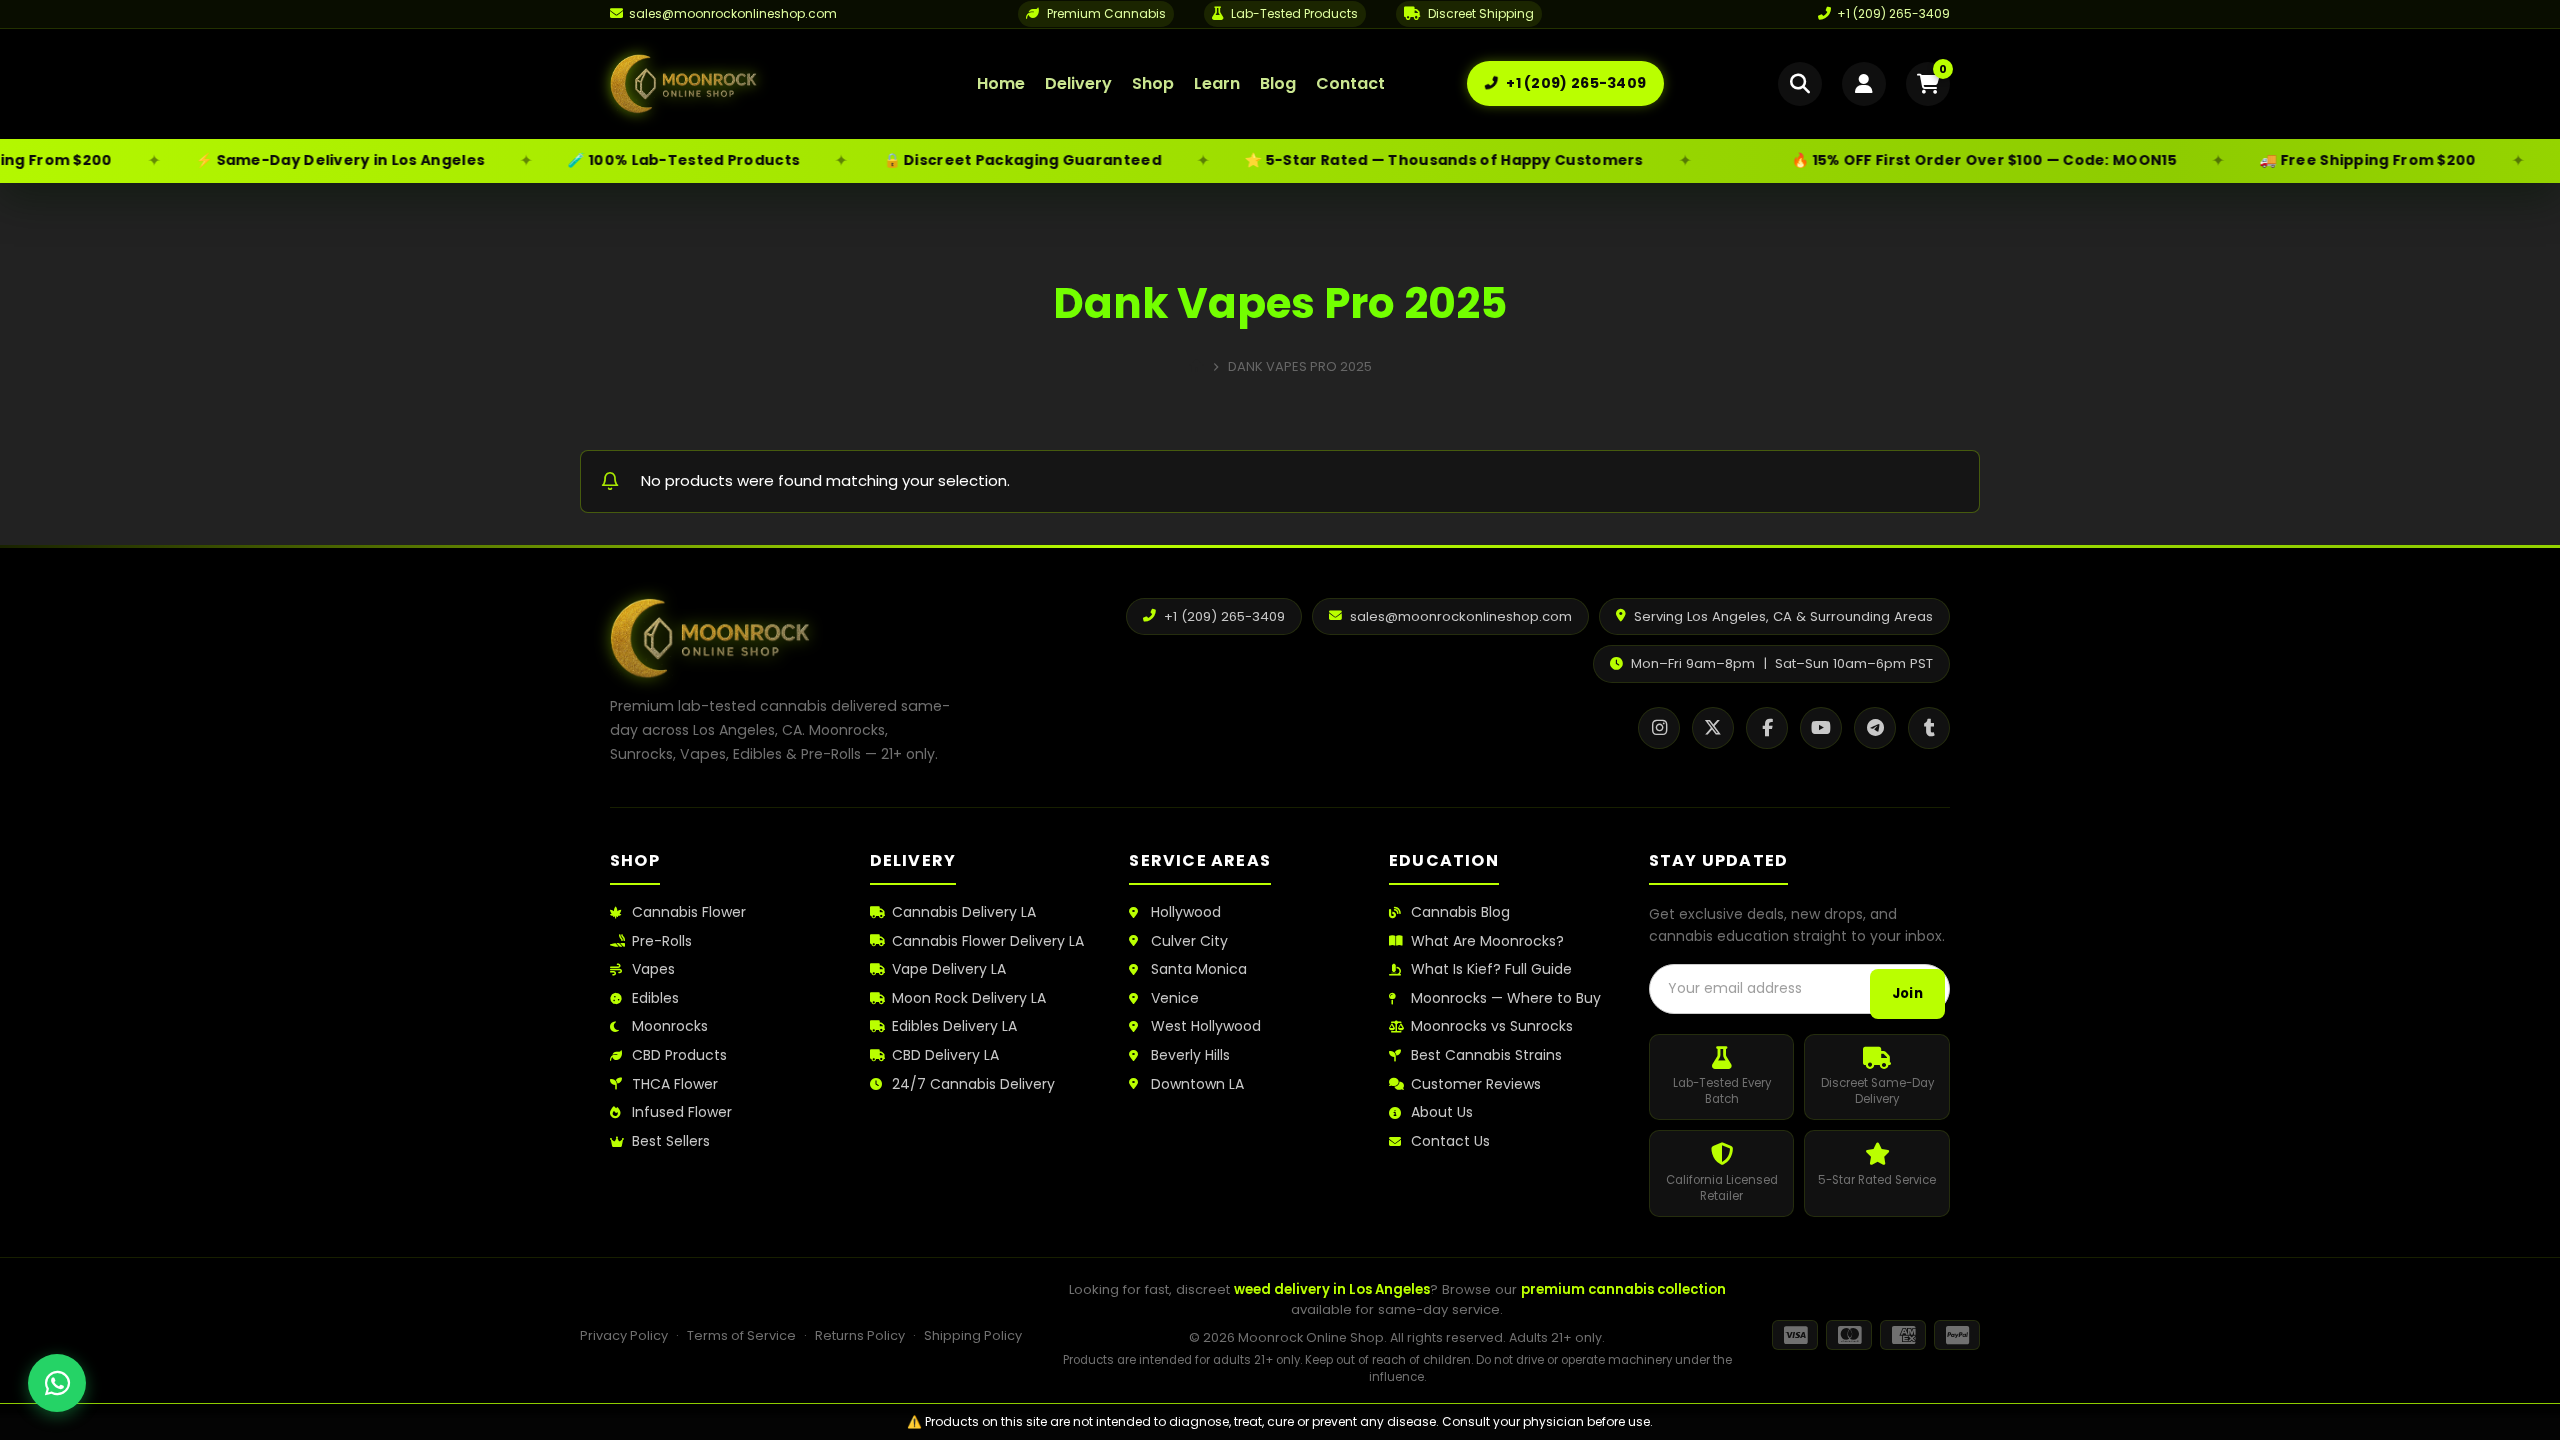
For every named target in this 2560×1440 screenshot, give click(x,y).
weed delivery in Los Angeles (1332, 1289)
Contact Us (1450, 1141)
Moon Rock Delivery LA (969, 998)
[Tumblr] (1929, 728)
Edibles (655, 998)
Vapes (653, 969)
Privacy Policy (624, 1335)
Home (1001, 83)
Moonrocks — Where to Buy (1506, 998)
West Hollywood (1206, 1026)
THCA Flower (675, 1084)
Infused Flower (682, 1112)
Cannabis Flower (689, 912)
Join (1907, 993)
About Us (1442, 1112)
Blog (1278, 83)
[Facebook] (1767, 728)
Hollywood (1186, 912)
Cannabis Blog (1460, 912)
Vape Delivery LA (949, 969)
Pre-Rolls (662, 941)
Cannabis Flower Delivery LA (988, 941)
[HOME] (1196, 366)
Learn (1217, 83)
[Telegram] (1875, 728)
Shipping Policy (973, 1335)
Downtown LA (1197, 1084)
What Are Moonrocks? (1487, 941)
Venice (1175, 998)
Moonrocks (670, 1026)
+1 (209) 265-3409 (1893, 13)
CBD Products (679, 1055)
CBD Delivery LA (945, 1055)
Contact (1350, 83)
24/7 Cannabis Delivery (973, 1084)
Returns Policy (860, 1335)
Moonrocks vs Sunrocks (1492, 1026)
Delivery (1078, 83)
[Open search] (1800, 84)
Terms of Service (741, 1335)
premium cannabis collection (1623, 1289)
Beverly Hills (1190, 1055)
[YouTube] (1821, 728)
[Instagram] (1659, 728)
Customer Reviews (1476, 1084)
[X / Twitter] (1713, 728)
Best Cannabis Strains (1486, 1055)
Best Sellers (671, 1141)
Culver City (1189, 941)
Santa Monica (1199, 969)
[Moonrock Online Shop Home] (753, 84)
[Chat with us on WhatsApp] (57, 1383)
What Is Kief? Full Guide (1491, 969)
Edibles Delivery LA (954, 1026)
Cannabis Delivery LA (964, 912)
